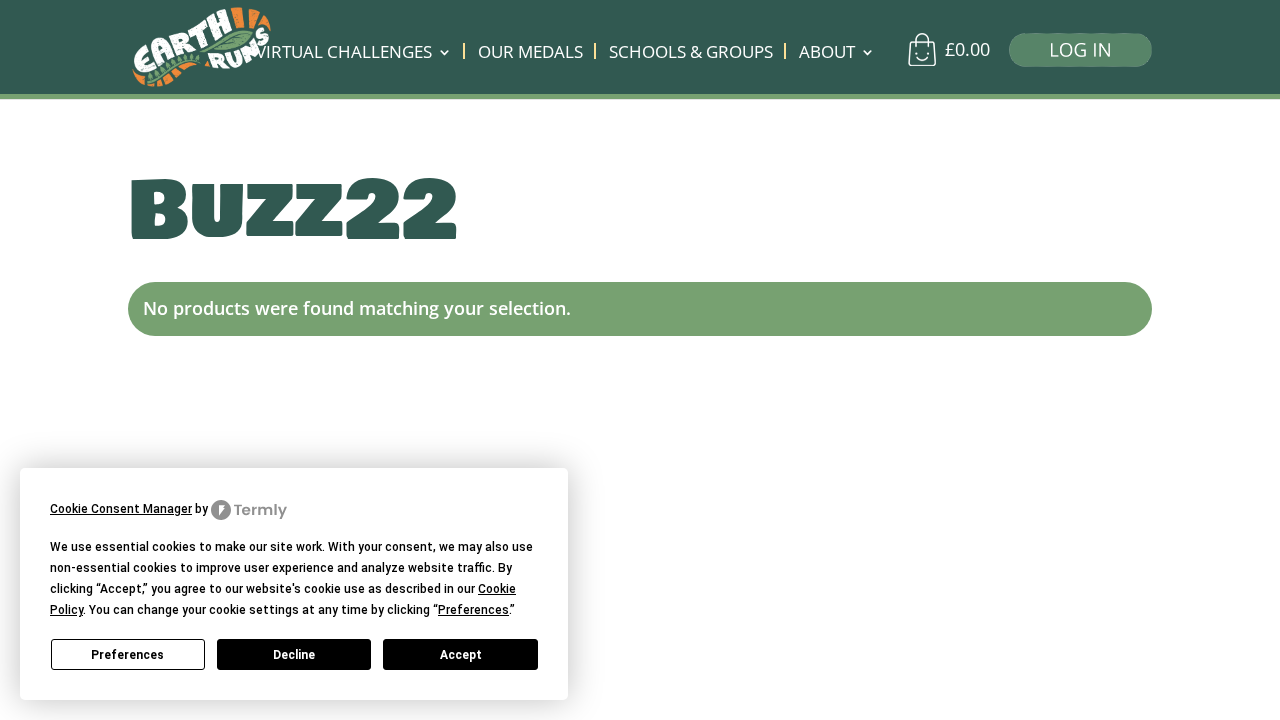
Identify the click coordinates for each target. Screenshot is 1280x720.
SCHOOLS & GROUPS (691, 54)
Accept (461, 655)
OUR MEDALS (530, 54)
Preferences (127, 655)
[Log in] (1073, 54)
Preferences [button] (473, 610)
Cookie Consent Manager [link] (121, 509)
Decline (294, 655)
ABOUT (827, 54)
